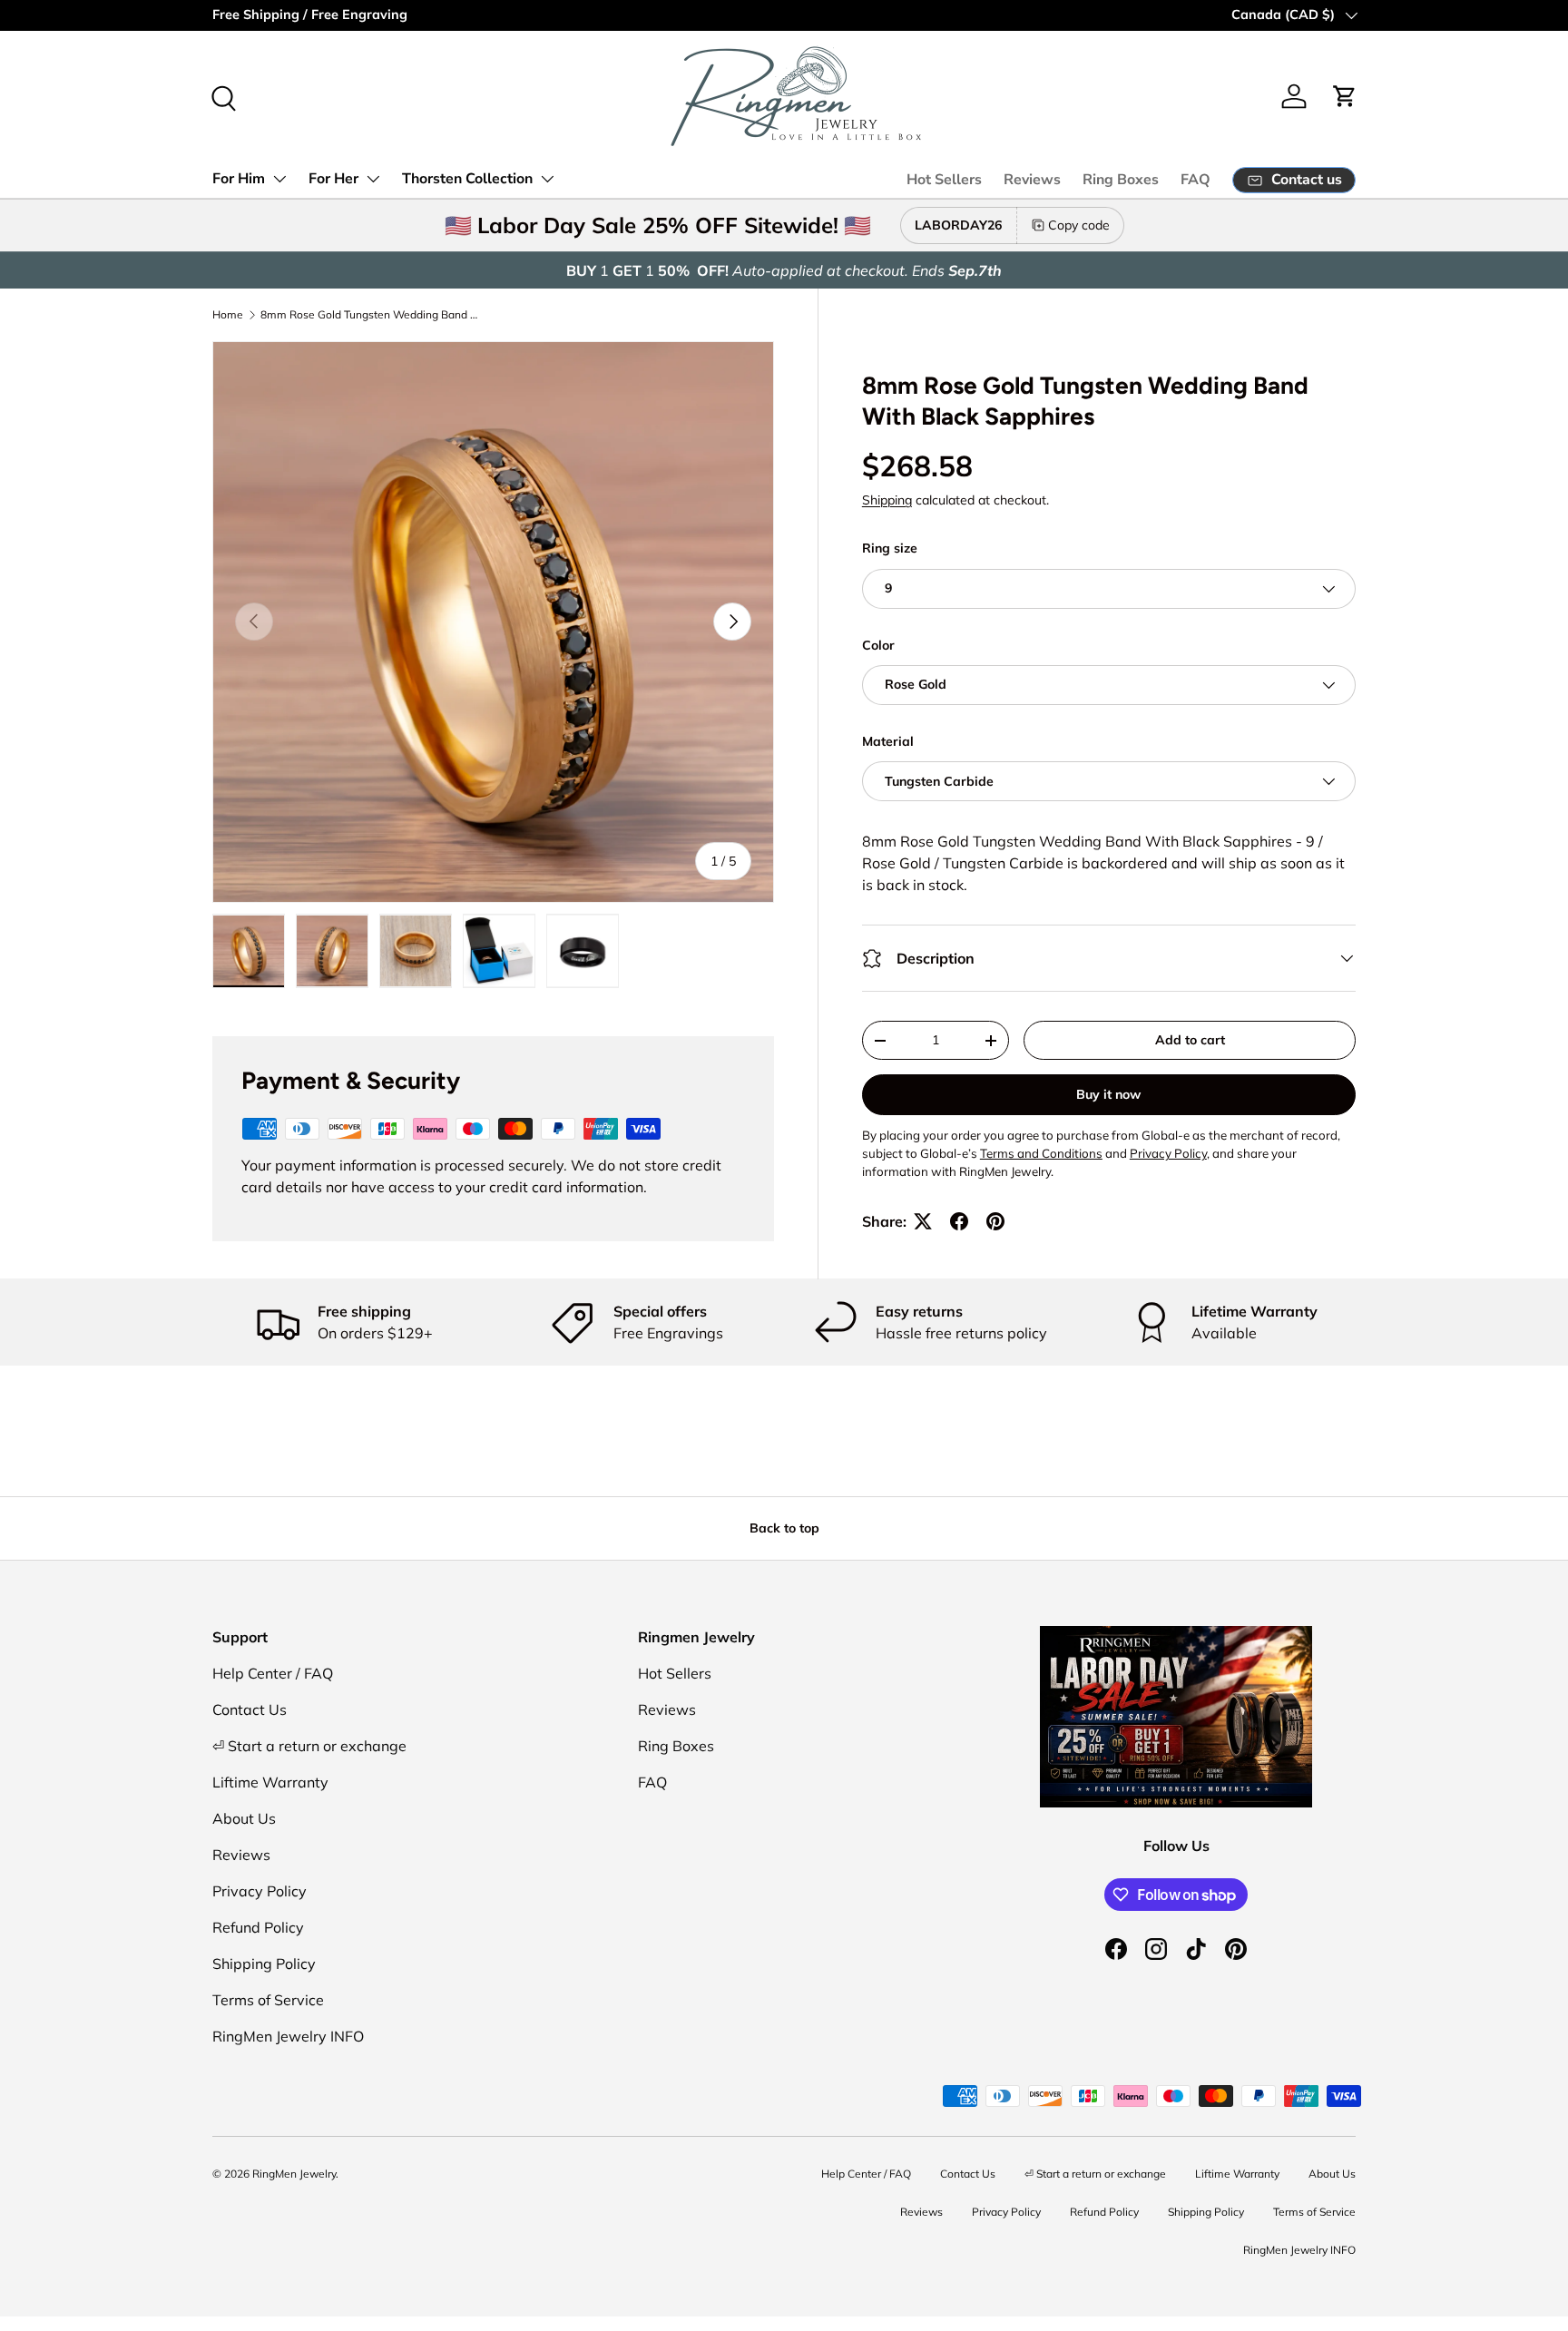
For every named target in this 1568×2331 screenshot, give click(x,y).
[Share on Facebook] (959, 1221)
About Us (244, 1818)
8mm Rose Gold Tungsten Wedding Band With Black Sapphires (369, 314)
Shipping (887, 500)
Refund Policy (258, 1927)
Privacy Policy (260, 1891)
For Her (333, 179)
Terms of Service (268, 2000)
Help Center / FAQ (273, 1673)
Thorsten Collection (467, 179)
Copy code (1079, 225)
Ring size (890, 548)
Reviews (1032, 180)
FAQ (1196, 180)
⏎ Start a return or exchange (309, 1746)
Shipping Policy (264, 1964)
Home (228, 314)
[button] (1345, 96)
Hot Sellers (944, 180)
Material (888, 741)
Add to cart (1190, 1040)
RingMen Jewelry (294, 2174)
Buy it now (1108, 1094)
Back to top (784, 1528)
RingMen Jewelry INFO (288, 2036)
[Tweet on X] (923, 1221)
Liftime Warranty (270, 1782)
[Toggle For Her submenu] (373, 179)
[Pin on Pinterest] (995, 1221)
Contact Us (250, 1709)
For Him (239, 179)
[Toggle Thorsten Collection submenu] (547, 179)
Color (878, 645)
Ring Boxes (1121, 180)
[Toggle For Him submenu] (279, 179)
